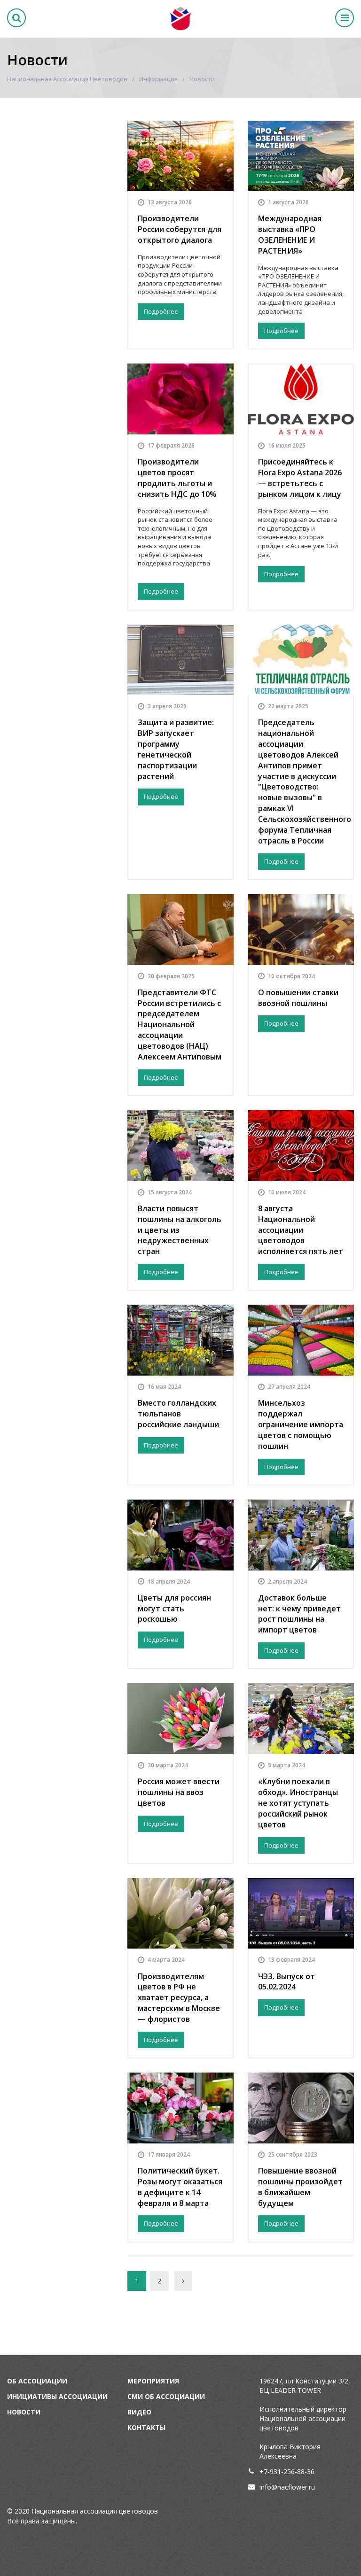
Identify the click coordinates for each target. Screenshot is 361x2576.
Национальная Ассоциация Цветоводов (67, 79)
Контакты (146, 2427)
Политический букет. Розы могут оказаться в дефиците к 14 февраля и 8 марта (180, 2187)
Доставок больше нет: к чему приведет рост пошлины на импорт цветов (299, 1614)
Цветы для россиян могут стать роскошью (174, 1609)
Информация (158, 79)
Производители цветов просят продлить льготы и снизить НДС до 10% (177, 478)
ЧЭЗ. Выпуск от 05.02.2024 (286, 1982)
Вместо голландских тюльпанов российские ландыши (178, 1414)
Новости (24, 2412)
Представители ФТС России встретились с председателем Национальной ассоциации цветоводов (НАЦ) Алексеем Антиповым (180, 1025)
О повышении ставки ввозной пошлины (298, 998)
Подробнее (161, 311)
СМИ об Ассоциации (166, 2396)
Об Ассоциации (37, 2381)
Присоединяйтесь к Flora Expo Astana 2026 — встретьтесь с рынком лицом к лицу (300, 478)
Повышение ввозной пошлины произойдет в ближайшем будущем (300, 2187)
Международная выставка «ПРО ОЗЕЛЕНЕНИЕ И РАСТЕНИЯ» (290, 235)
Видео (139, 2412)
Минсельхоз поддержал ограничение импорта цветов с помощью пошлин (301, 1424)
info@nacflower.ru (287, 2487)
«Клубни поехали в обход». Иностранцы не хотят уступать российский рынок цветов (298, 1803)
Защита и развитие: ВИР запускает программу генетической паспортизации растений (176, 749)
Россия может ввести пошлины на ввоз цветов (179, 1792)
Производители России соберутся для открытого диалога (180, 229)
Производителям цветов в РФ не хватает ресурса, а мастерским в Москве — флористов (179, 1998)
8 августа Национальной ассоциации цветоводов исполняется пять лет (301, 1230)
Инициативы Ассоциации (57, 2396)
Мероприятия (153, 2381)
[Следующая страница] (183, 2281)
